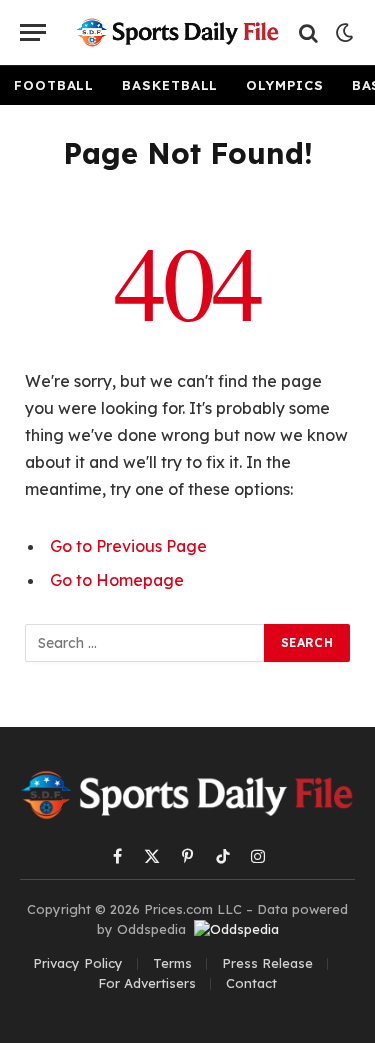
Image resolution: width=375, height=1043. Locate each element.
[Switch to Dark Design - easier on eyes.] (343, 33)
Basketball (170, 85)
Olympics (284, 85)
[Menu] (33, 32)
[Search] (308, 32)
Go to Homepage (117, 580)
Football (54, 85)
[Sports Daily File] (178, 33)
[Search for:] (145, 643)
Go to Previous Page (128, 546)
